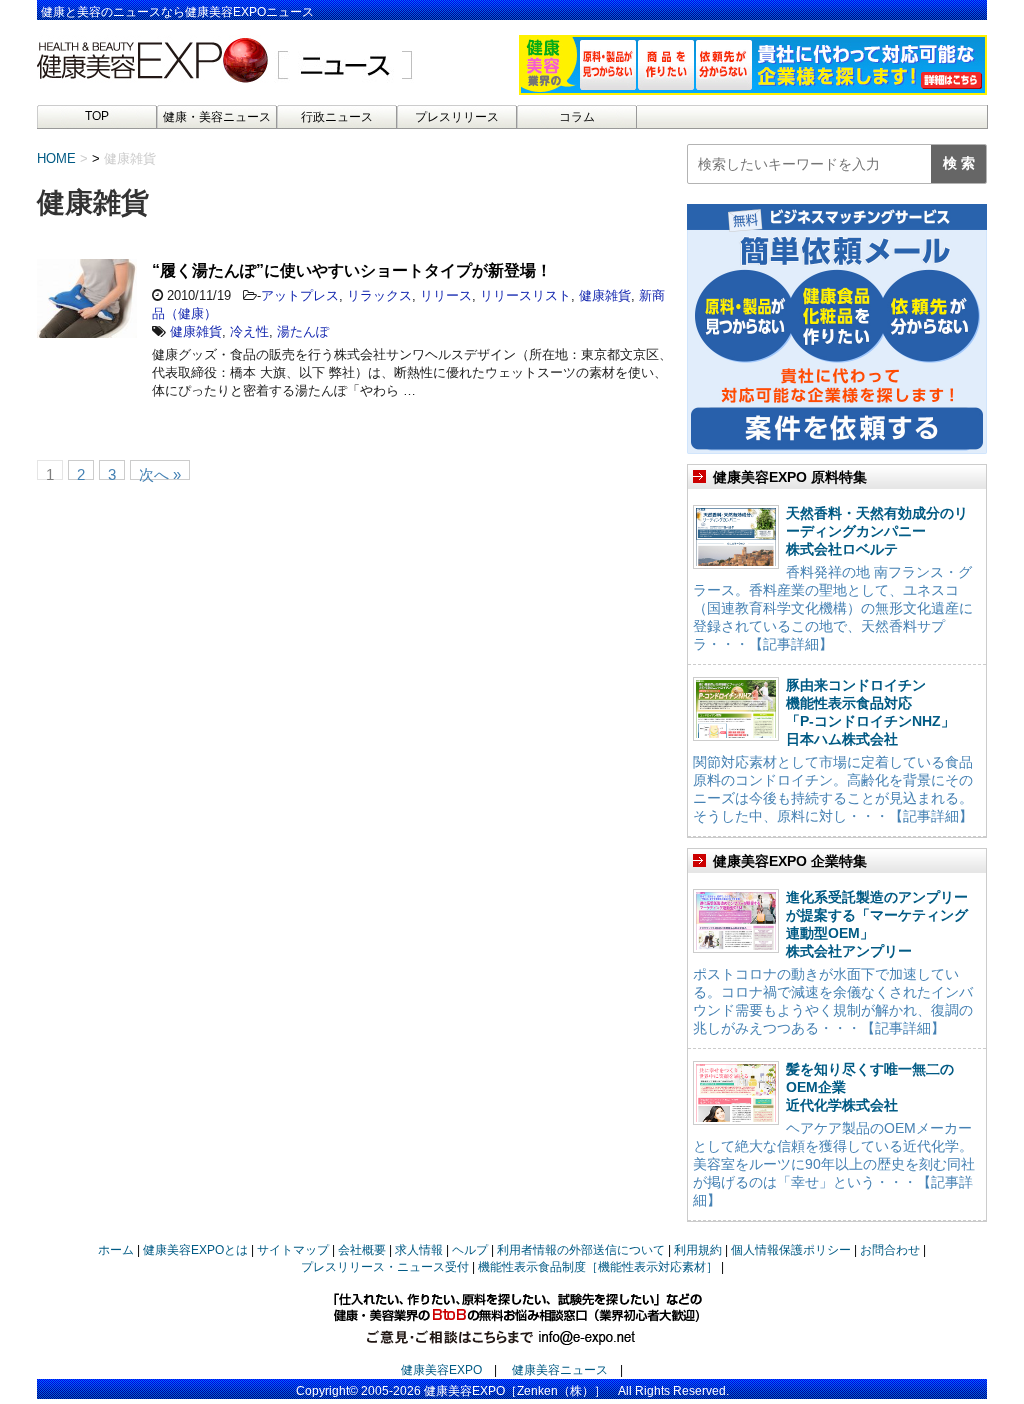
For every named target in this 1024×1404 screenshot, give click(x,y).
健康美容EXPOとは (195, 1250)
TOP (97, 116)
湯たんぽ (303, 331)
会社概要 (362, 1250)
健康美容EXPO (441, 1370)
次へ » (160, 473)
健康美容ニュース (560, 1370)
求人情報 (419, 1250)
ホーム (116, 1250)
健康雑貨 (605, 295)
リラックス (379, 295)
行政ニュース (337, 117)
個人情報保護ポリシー (791, 1250)
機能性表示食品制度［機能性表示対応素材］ (598, 1267)
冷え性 (249, 331)
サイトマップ (293, 1250)
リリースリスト (525, 295)
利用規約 (698, 1250)
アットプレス (300, 295)
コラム (577, 117)
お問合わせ (890, 1250)
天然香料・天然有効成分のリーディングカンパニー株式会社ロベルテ (877, 531)
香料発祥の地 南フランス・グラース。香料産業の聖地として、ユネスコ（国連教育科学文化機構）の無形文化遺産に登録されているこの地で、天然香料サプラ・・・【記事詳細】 (833, 608)
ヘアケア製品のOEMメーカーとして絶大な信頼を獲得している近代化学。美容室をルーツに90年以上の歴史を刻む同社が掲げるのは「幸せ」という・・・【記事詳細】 (834, 1164)
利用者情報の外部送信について (581, 1250)
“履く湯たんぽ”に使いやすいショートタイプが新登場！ (352, 270)
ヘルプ (470, 1250)
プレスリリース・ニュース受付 (385, 1267)
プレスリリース (457, 117)
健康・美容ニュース (217, 117)
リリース (446, 295)
